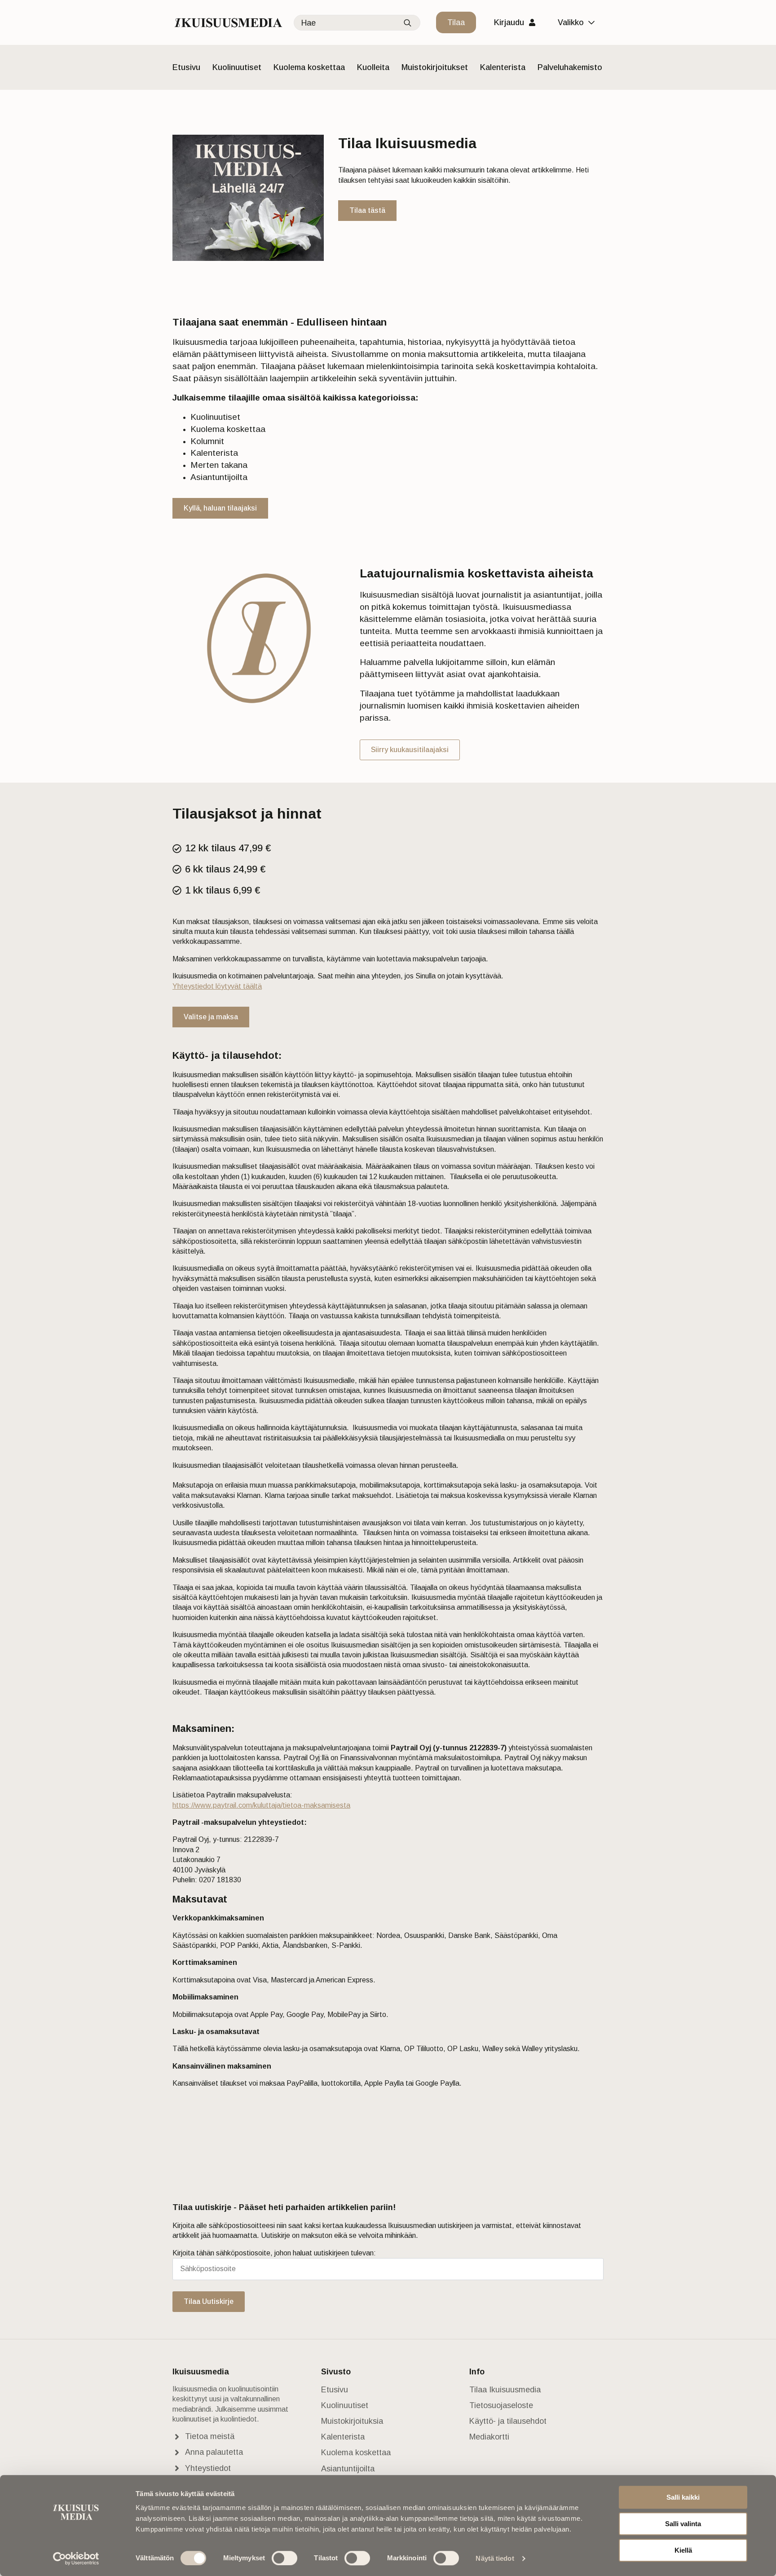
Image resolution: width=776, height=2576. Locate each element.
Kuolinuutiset (237, 67)
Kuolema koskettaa (309, 67)
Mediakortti (489, 2437)
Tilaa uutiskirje (209, 2301)
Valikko (571, 22)
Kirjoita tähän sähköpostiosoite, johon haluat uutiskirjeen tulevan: (274, 2253)
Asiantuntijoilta (348, 2469)
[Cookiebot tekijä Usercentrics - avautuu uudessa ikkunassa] (76, 2558)
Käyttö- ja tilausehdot (508, 2421)
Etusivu (186, 67)
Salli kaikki (683, 2497)
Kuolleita (373, 67)
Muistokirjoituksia (352, 2421)
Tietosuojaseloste (501, 2405)
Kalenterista (503, 67)
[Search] (408, 23)
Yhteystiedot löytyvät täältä (217, 986)
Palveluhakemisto (570, 67)
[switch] (284, 2558)
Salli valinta (683, 2524)
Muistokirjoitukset (435, 67)
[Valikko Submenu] (594, 22)
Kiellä (683, 2550)
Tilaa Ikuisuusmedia (505, 2390)
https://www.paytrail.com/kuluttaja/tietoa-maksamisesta (261, 1805)
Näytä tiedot (495, 2558)
